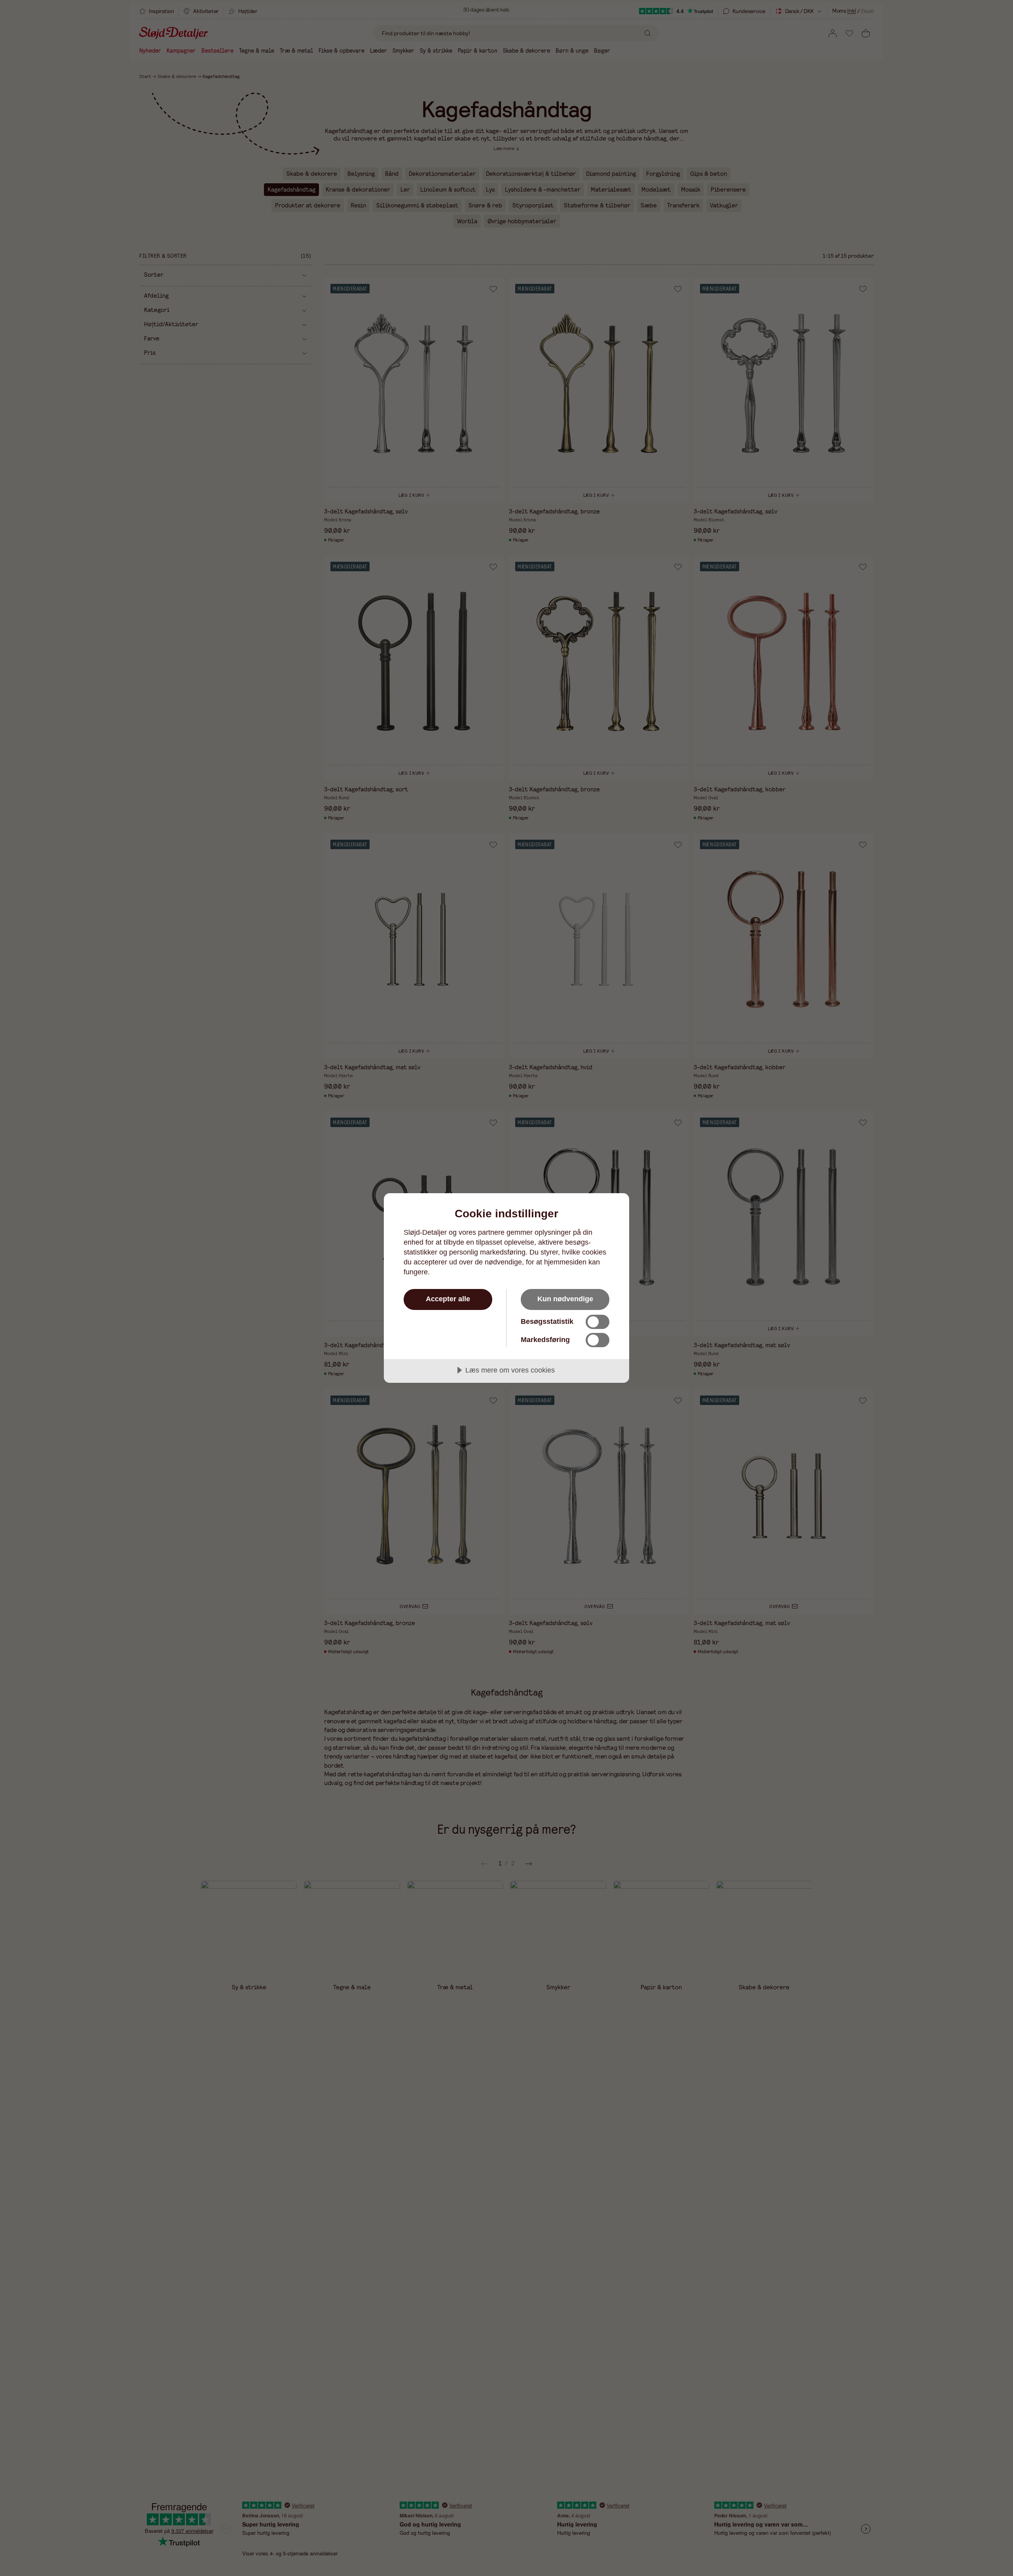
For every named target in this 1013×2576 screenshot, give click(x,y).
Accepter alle (448, 1299)
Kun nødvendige (565, 1299)
